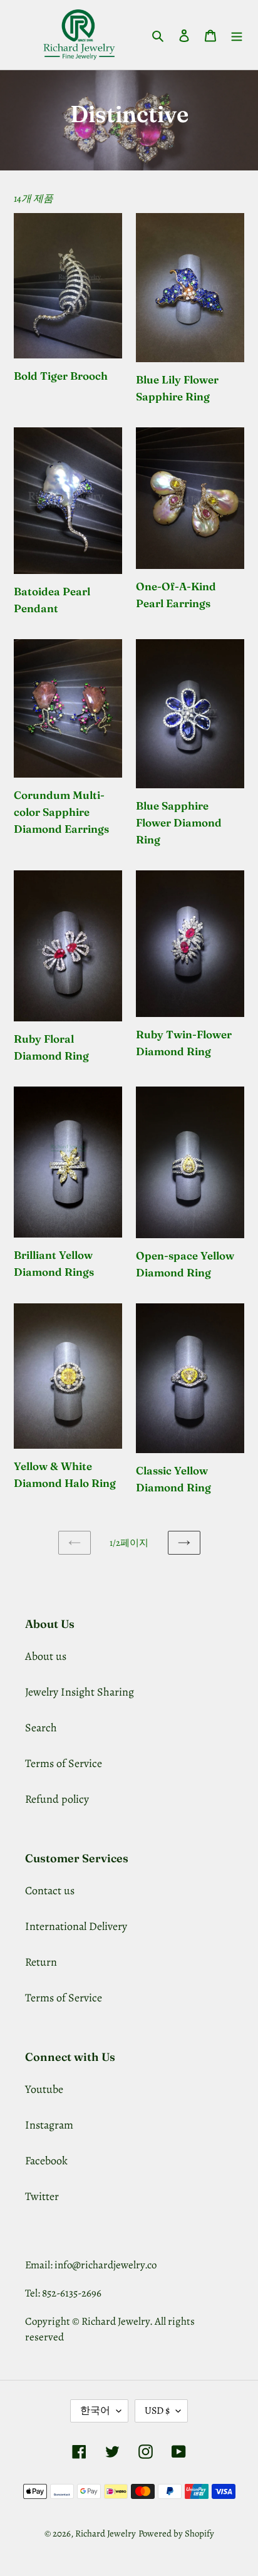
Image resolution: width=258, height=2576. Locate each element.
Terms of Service (64, 1763)
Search (41, 1728)
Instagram (49, 2125)
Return (41, 1962)
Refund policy (57, 1799)
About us (46, 1656)
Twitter (42, 2196)
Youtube (44, 2089)
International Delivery (76, 1926)
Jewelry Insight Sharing (80, 1692)
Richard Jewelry (106, 2533)
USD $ (157, 2411)
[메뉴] (237, 35)
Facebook (46, 2161)
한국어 (95, 2411)
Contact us (50, 1890)
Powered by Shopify (176, 2533)
